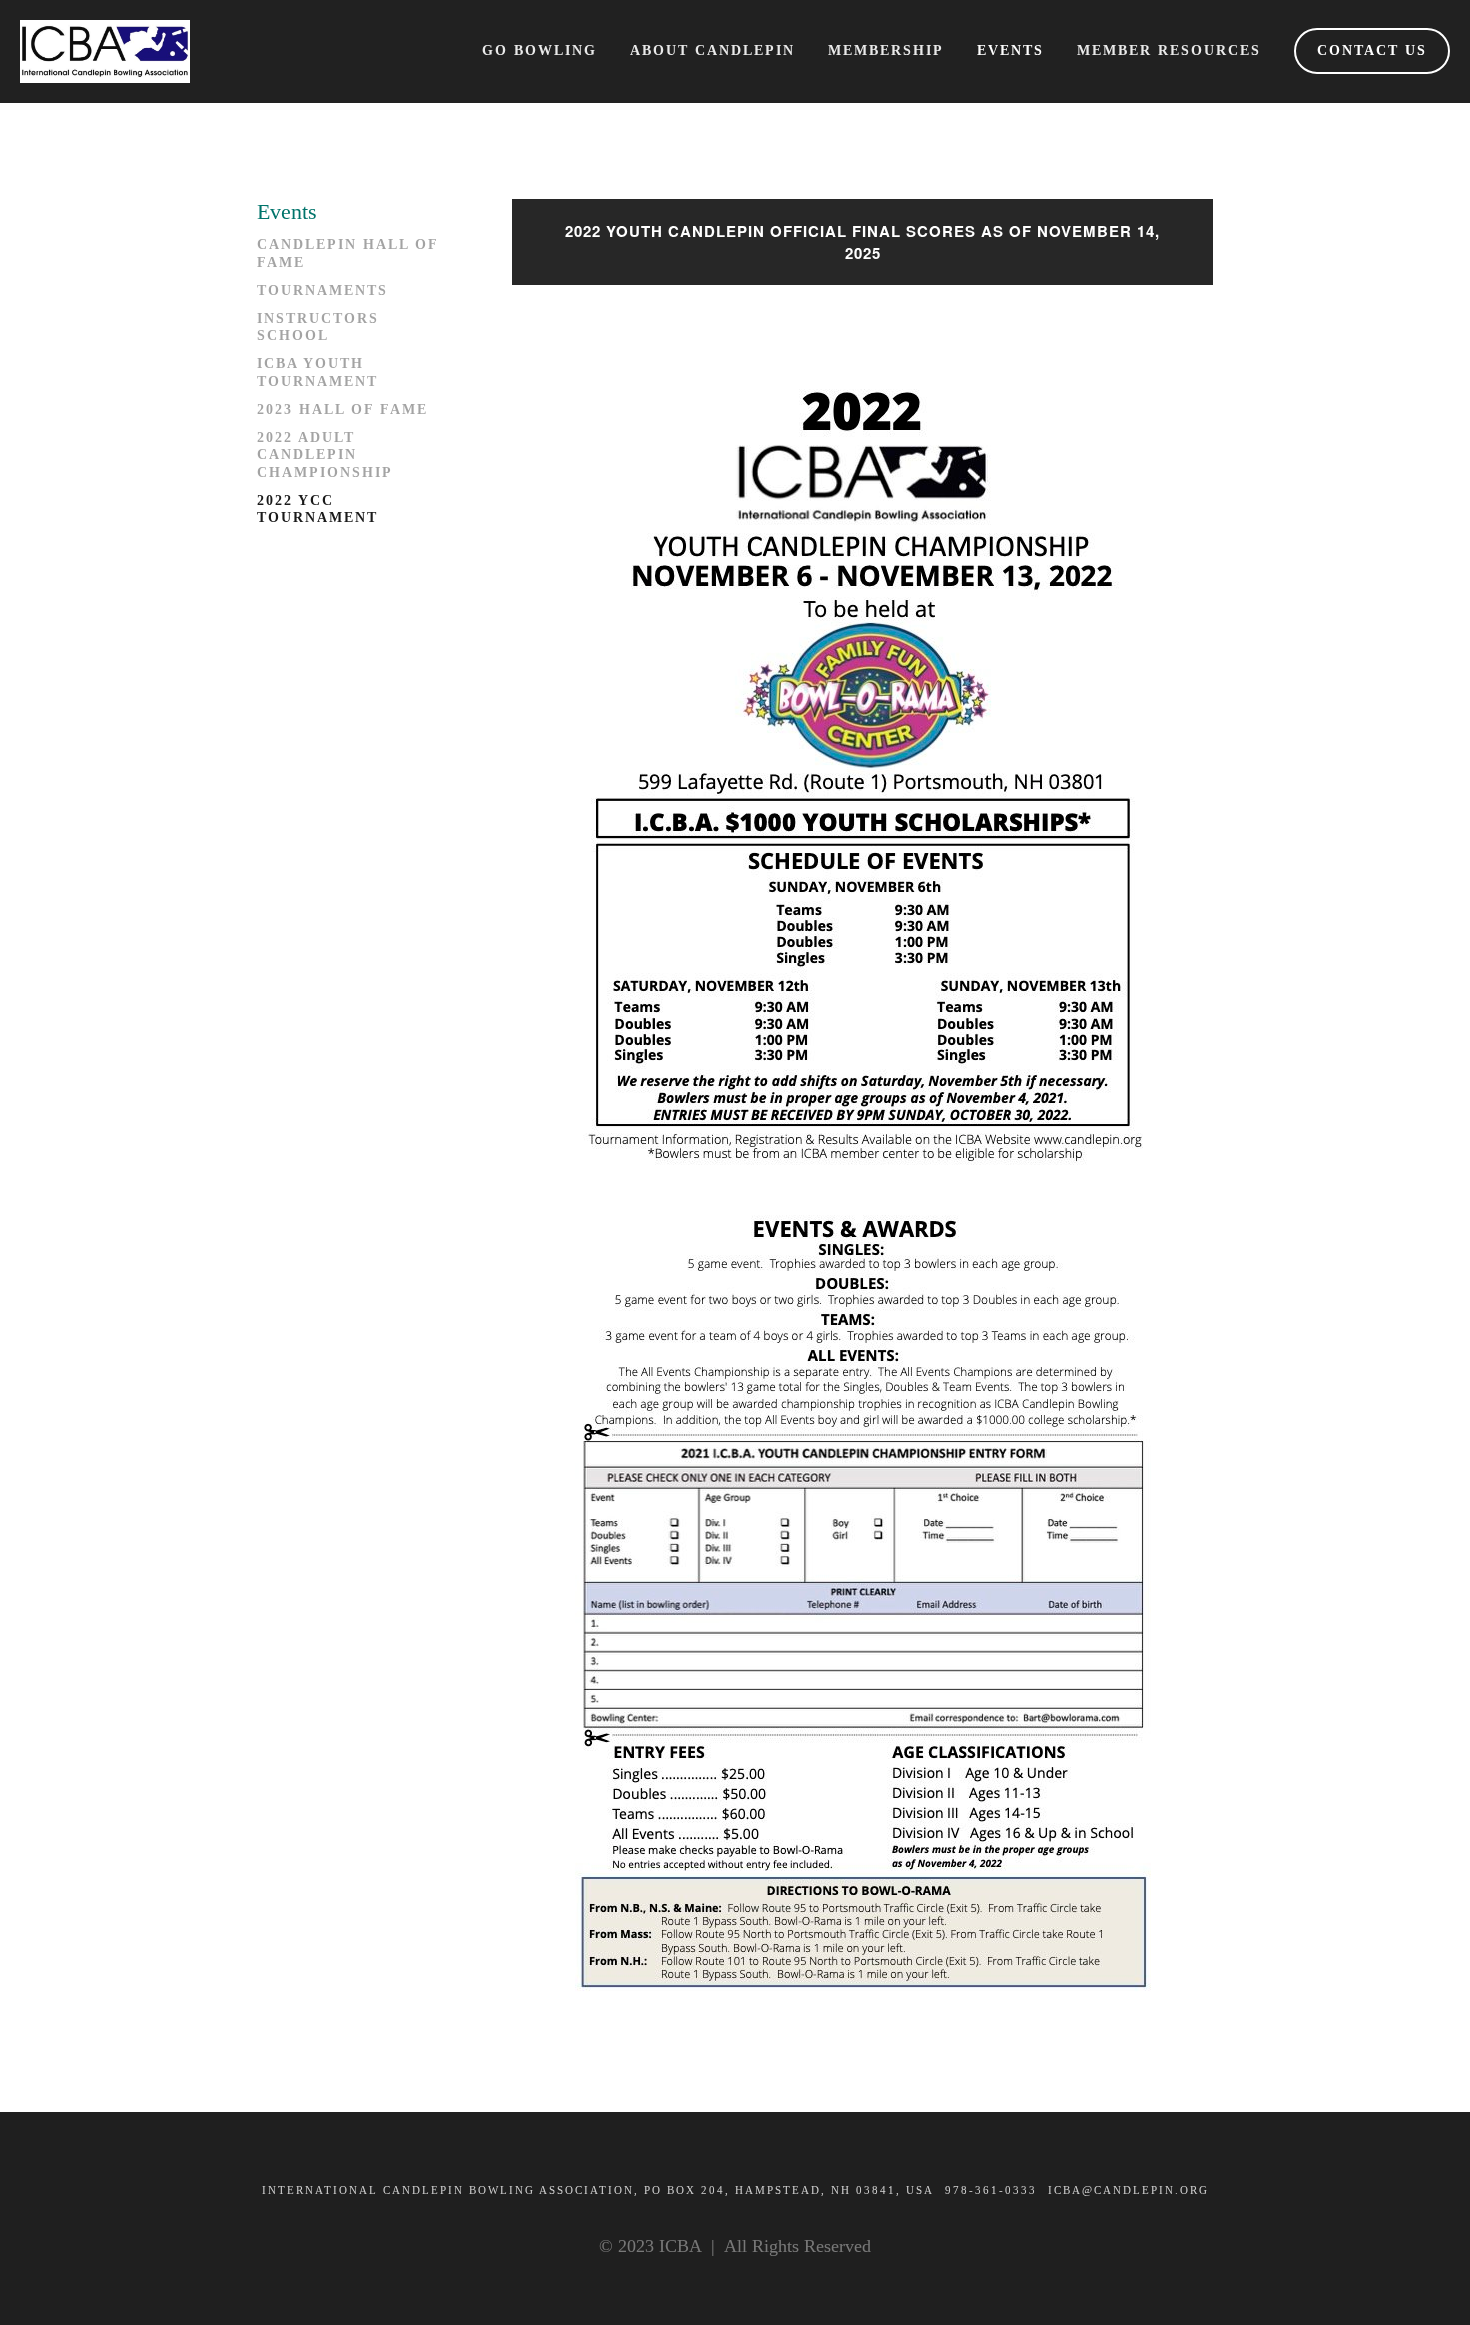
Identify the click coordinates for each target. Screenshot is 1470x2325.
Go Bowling (539, 50)
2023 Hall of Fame (342, 409)
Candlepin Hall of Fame (347, 253)
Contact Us (1372, 50)
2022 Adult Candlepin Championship (325, 455)
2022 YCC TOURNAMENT (317, 509)
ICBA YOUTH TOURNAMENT (317, 372)
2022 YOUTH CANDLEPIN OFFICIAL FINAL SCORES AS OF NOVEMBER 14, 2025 (862, 242)
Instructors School (318, 327)
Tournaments (322, 290)
